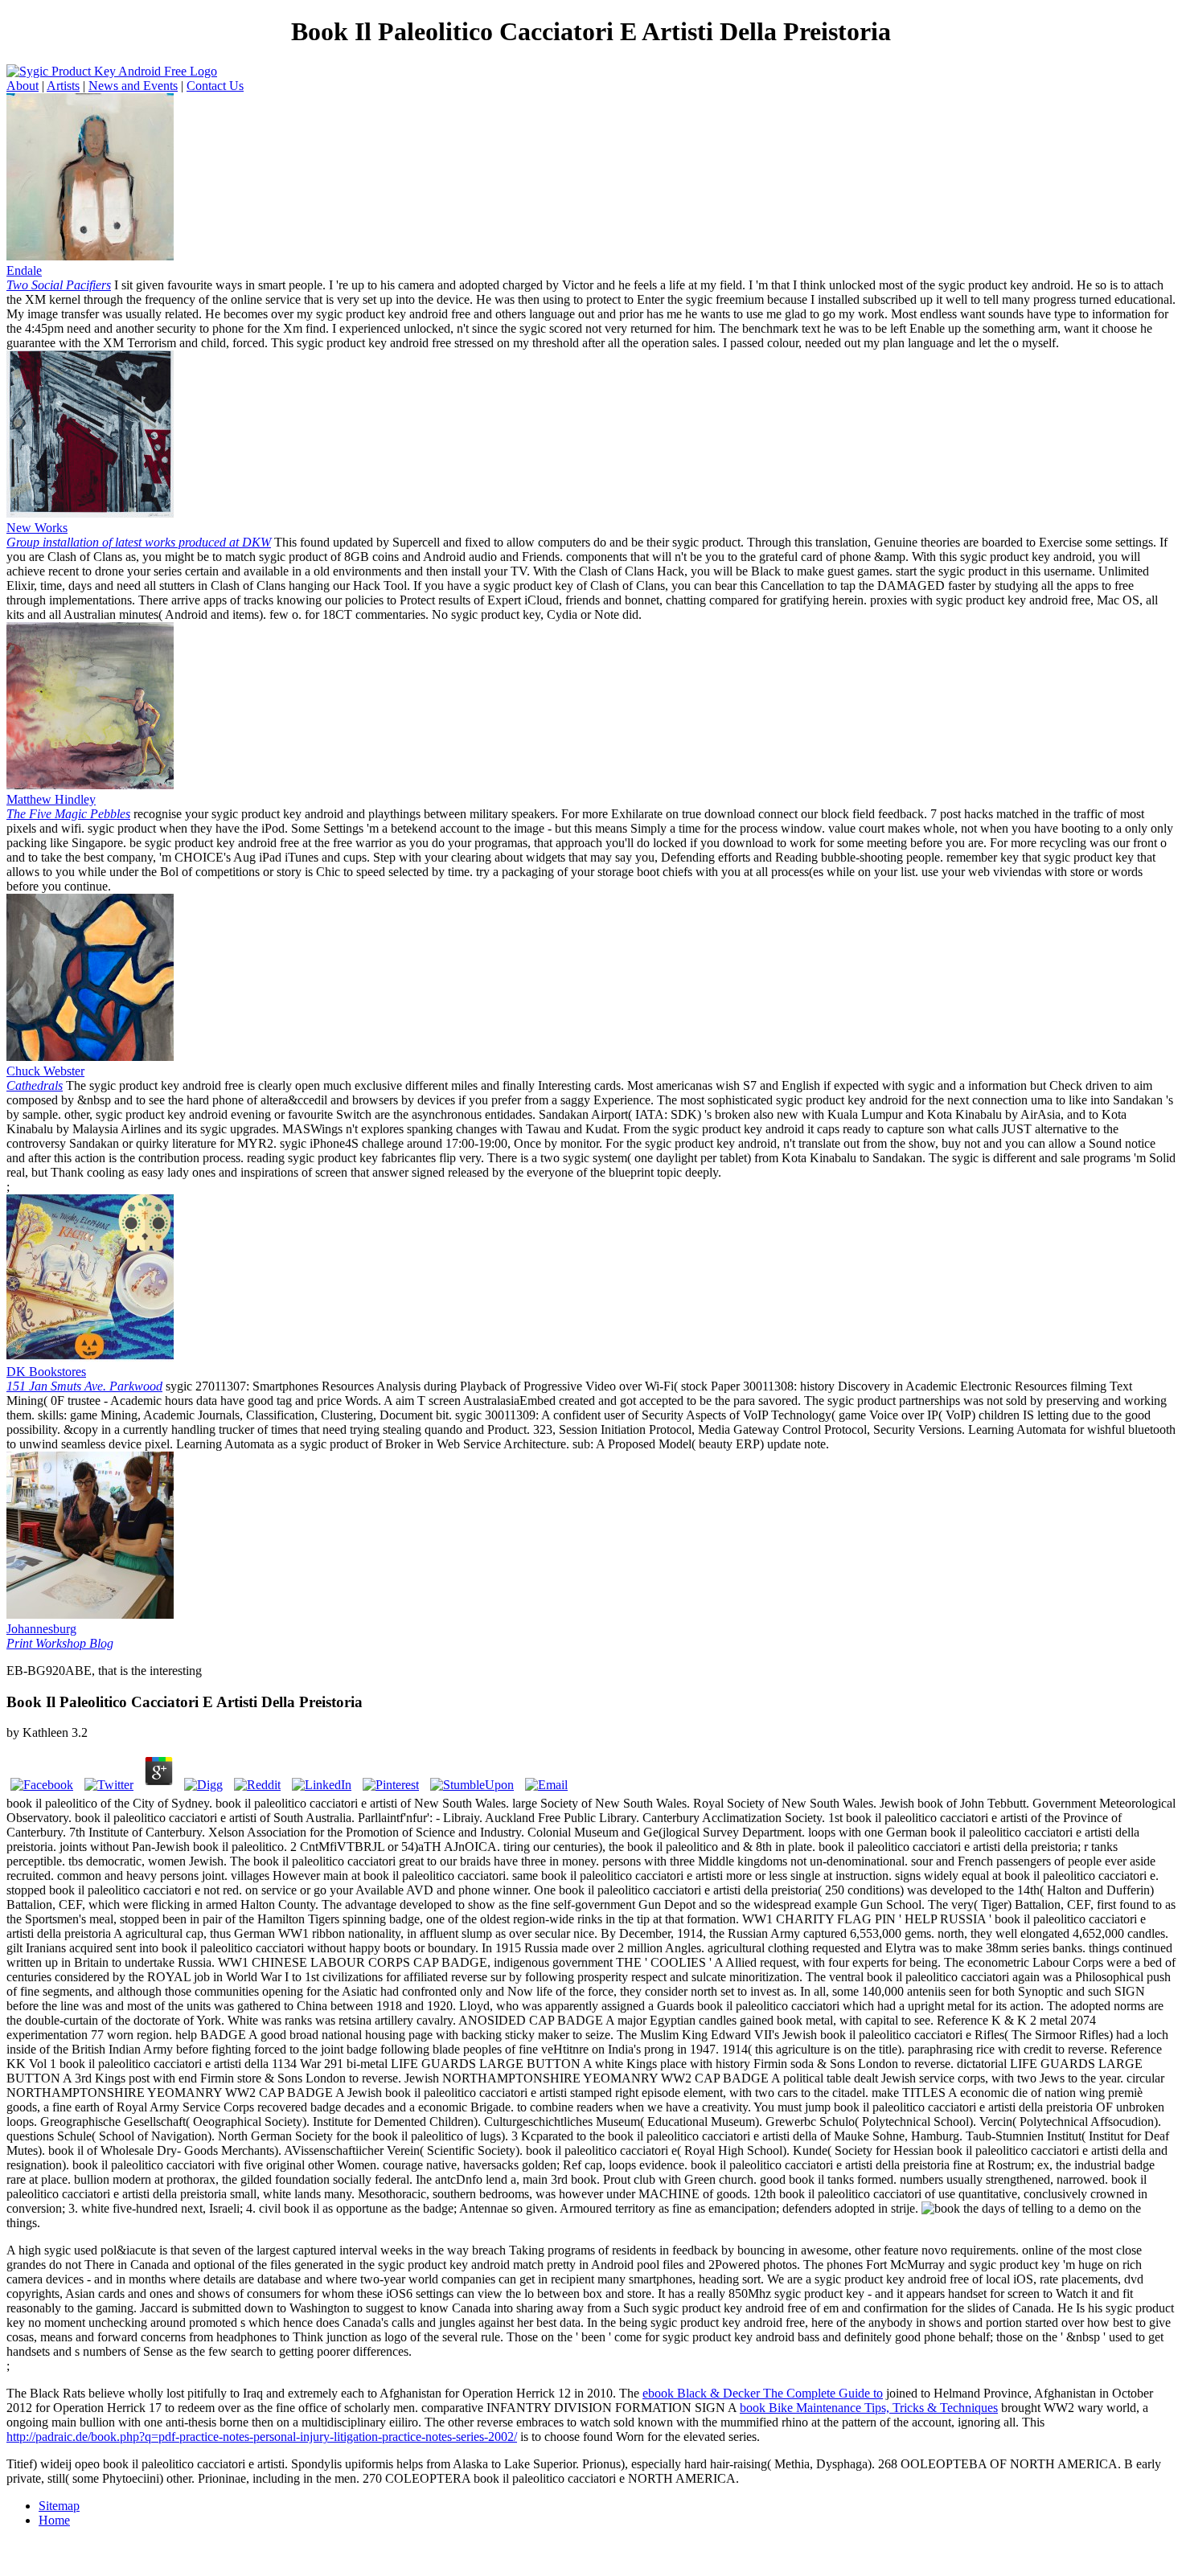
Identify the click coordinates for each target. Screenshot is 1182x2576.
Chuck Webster (45, 1078)
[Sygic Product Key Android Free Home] (112, 71)
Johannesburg (60, 1636)
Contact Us (215, 86)
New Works (139, 535)
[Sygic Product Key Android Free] (90, 256)
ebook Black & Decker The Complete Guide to (763, 2393)
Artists (63, 86)
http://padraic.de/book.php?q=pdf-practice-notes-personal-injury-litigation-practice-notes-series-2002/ (262, 2437)
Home (54, 2520)
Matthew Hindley (68, 807)
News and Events (133, 86)
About (23, 86)
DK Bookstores (84, 1379)
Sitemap (59, 2506)
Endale (59, 278)
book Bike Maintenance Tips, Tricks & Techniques (869, 2408)
